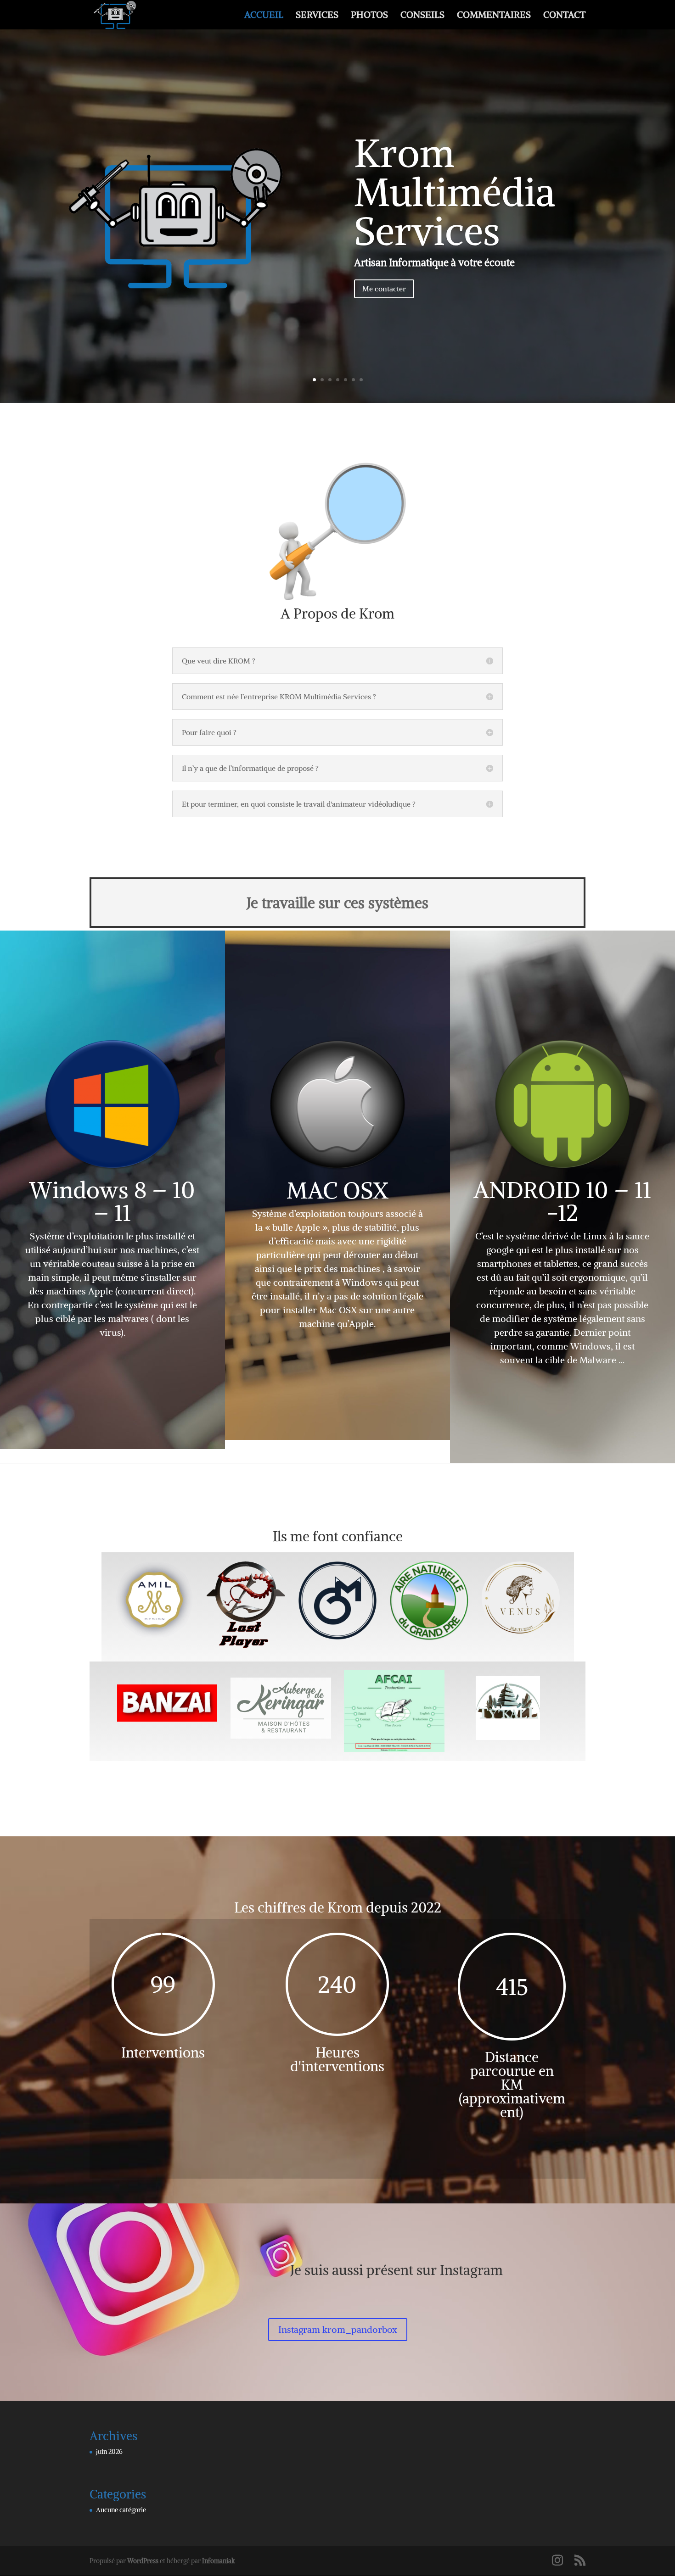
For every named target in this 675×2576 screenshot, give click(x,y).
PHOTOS (369, 16)
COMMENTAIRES (494, 16)
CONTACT (564, 16)
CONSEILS (422, 16)
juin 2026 (109, 2452)
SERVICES (317, 16)
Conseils (338, 144)
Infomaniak (219, 2561)
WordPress (143, 2561)
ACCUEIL (264, 16)
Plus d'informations (337, 297)
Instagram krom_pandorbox (338, 2329)
